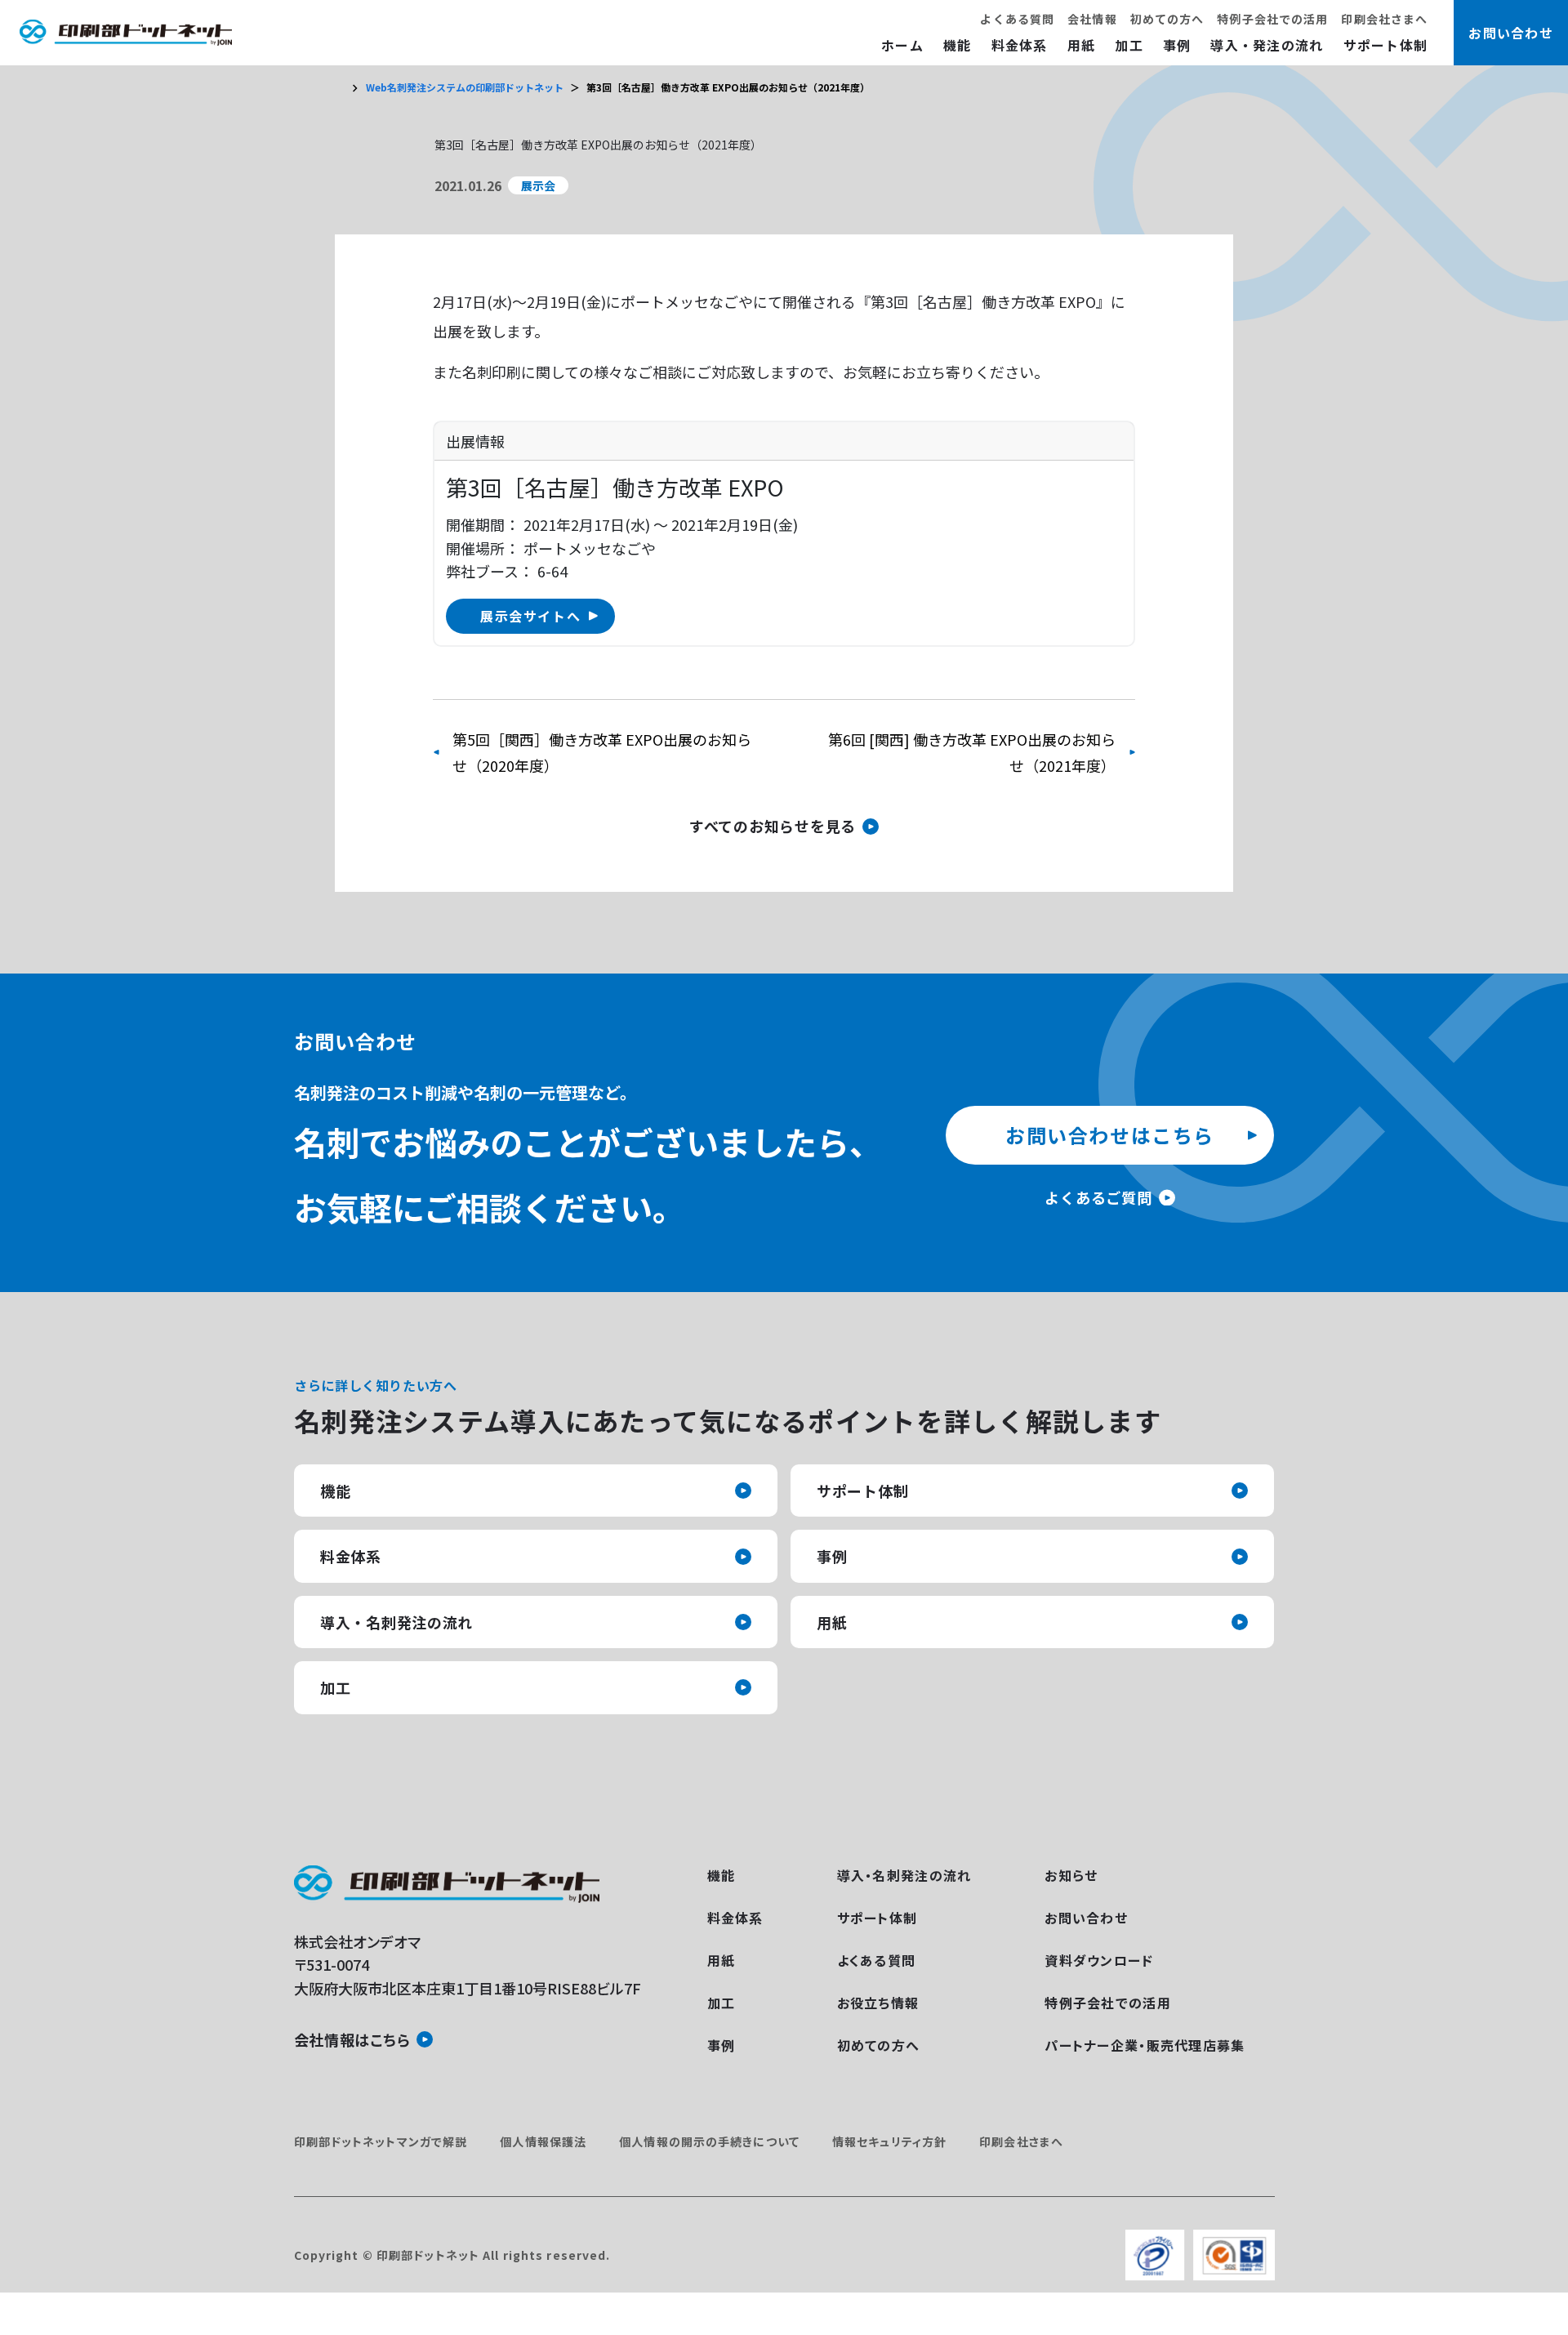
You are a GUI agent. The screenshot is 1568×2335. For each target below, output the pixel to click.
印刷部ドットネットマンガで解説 (381, 2141)
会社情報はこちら (352, 2039)
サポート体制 (1386, 45)
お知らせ (1071, 1875)
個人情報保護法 (543, 2141)
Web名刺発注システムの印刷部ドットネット (465, 87)
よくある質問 (1017, 19)
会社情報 (1092, 19)
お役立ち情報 (878, 2003)
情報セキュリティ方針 (889, 2141)
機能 (958, 45)
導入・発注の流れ (1267, 45)
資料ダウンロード (1099, 1960)
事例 (1177, 45)
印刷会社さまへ (1384, 19)
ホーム (902, 45)
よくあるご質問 (1098, 1197)
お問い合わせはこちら (1110, 1135)
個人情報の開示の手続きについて (709, 2141)
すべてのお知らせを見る (773, 826)
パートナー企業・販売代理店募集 (1145, 2045)
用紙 (1082, 45)
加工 (1129, 45)
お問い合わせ (1086, 1918)
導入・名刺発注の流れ (396, 1622)
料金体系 (1020, 45)
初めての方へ (1167, 19)
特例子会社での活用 (1272, 19)
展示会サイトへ (530, 616)
